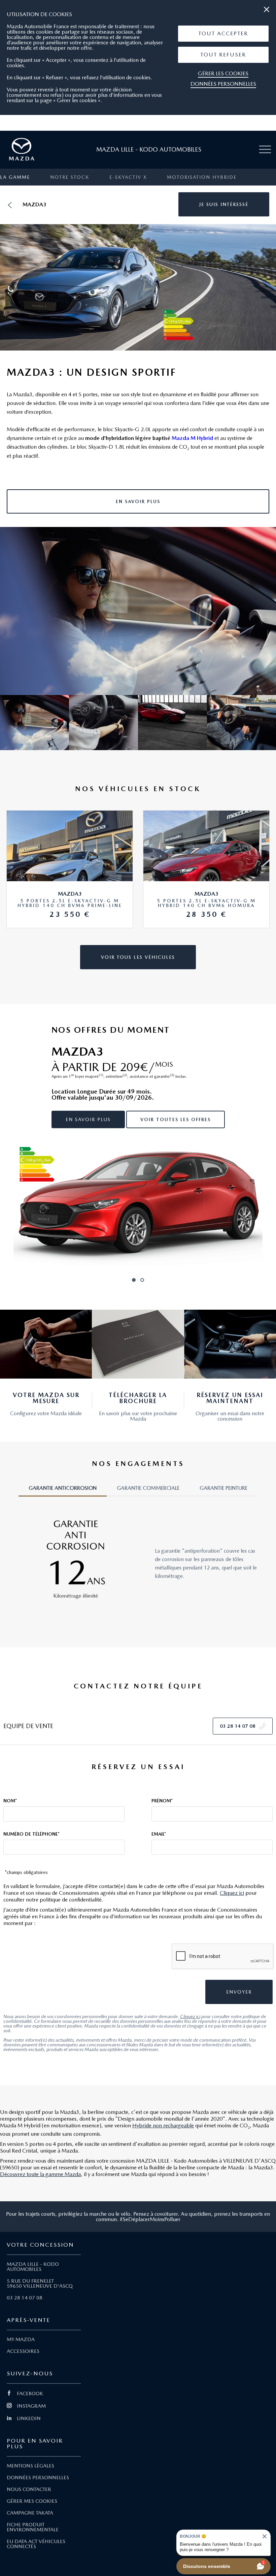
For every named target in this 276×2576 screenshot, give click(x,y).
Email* (159, 1834)
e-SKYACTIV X (128, 177)
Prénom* (162, 1801)
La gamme (15, 177)
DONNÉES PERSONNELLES (38, 2478)
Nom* (10, 1801)
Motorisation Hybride (202, 177)
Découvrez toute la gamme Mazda (40, 2174)
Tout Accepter (223, 33)
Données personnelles (223, 84)
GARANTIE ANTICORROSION (63, 1488)
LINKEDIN (29, 2418)
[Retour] (10, 205)
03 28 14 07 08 (25, 2298)
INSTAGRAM (31, 2406)
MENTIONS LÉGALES (30, 2466)
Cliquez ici (232, 1893)
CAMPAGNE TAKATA (30, 2513)
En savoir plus (88, 1119)
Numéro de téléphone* (31, 1834)
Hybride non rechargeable (163, 2125)
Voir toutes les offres (176, 1119)
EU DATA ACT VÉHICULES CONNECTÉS (36, 2544)
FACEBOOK (30, 2394)
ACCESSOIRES (23, 2351)
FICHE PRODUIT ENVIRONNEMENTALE (33, 2527)
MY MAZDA (21, 2339)
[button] (223, 34)
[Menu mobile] (265, 150)
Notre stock (70, 177)
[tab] (63, 1491)
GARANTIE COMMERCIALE (148, 1488)
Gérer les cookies (223, 73)
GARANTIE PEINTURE (223, 1488)
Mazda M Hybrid (192, 438)
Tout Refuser (223, 55)
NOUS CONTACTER (29, 2489)
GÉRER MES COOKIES (32, 2501)
